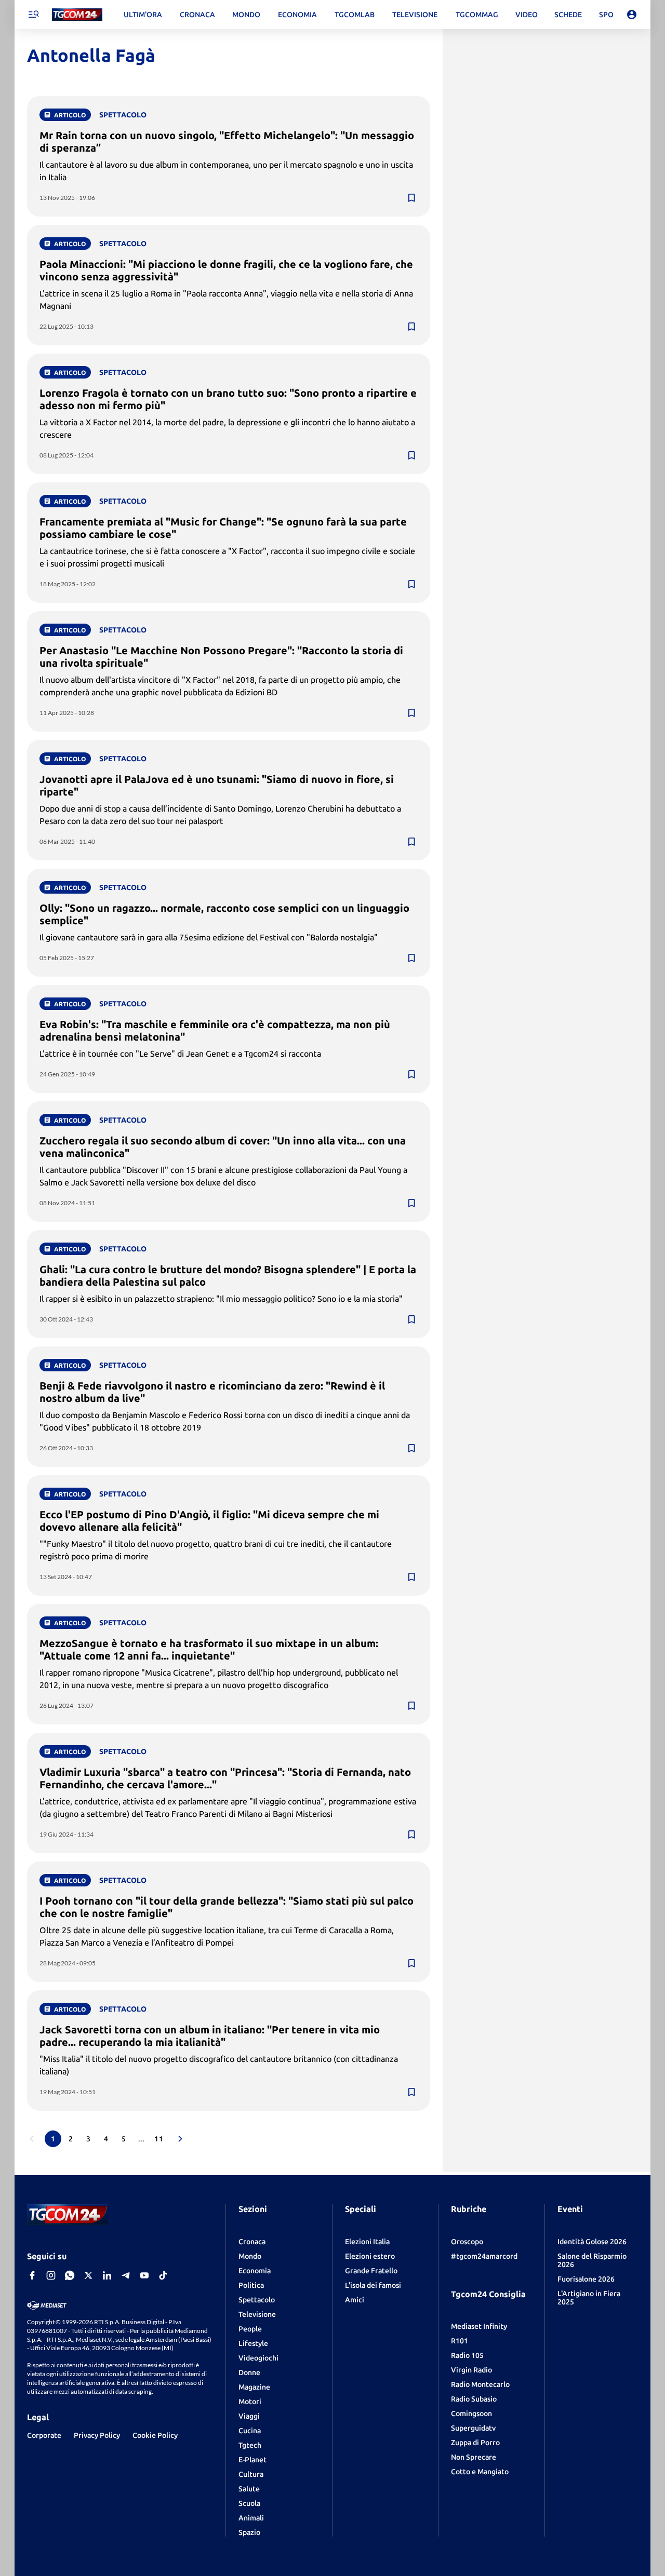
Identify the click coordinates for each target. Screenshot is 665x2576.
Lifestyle (253, 2343)
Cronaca (252, 2242)
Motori (250, 2402)
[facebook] (32, 2275)
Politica (251, 2285)
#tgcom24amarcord (484, 2256)
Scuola (249, 2503)
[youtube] (144, 2275)
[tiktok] (163, 2275)
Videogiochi (258, 2358)
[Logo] (77, 15)
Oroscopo (467, 2242)
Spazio (249, 2532)
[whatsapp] (70, 2275)
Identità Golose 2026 (592, 2242)
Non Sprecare (474, 2457)
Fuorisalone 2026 (586, 2279)
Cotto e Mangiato (480, 2472)
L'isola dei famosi (373, 2285)
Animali (251, 2518)
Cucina (250, 2431)
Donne (249, 2372)
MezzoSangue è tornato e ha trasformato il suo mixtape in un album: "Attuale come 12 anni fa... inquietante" (209, 1649)
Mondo (250, 2256)
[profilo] (632, 15)
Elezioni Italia (367, 2242)
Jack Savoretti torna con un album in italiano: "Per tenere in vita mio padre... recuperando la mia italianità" (210, 2036)
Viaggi (249, 2416)
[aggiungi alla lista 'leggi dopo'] (411, 198)
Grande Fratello (371, 2271)
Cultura (251, 2474)
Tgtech (250, 2445)
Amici (355, 2300)
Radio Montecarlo (480, 2384)
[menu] (33, 15)
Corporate (44, 2435)
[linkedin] (107, 2275)
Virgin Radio (471, 2370)
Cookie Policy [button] (155, 2435)
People (250, 2329)
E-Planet (252, 2460)
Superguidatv (473, 2428)
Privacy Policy (97, 2435)
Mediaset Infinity (479, 2326)
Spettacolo (257, 2300)
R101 (460, 2341)
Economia (255, 2271)
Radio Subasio (474, 2399)
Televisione (257, 2314)
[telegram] (126, 2275)
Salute (249, 2489)
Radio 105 (467, 2355)
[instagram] (51, 2275)
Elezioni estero (370, 2256)
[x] (88, 2275)
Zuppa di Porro (475, 2443)
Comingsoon (471, 2413)
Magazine (254, 2387)
